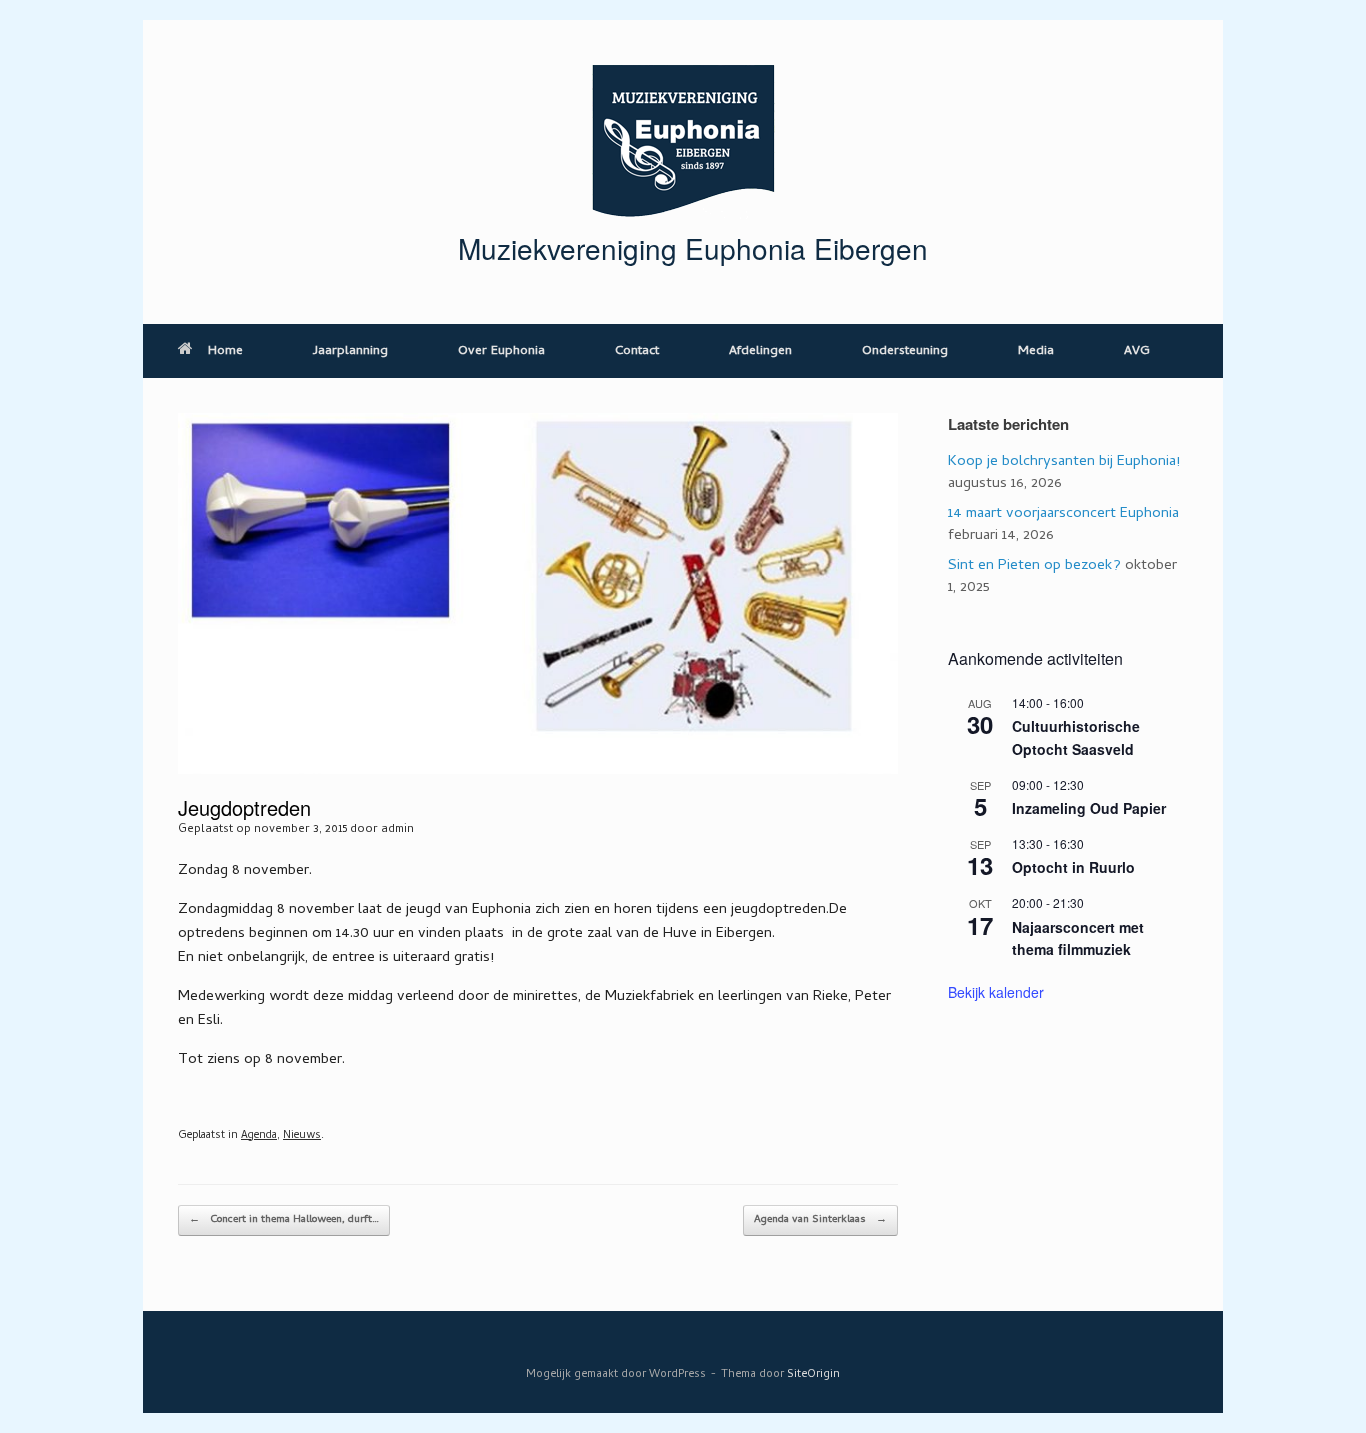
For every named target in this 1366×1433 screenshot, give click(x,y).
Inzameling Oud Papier (1089, 808)
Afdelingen (760, 351)
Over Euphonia (501, 351)
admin (397, 830)
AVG (1137, 351)
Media (1036, 351)
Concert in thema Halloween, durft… (284, 1220)
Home (225, 351)
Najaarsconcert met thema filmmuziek (1078, 938)
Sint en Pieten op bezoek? (1034, 566)
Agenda (259, 1136)
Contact (637, 351)
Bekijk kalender (996, 992)
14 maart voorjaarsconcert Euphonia (1063, 514)
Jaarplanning (350, 351)
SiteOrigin (813, 1374)
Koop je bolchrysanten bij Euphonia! (1064, 462)
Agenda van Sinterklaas (820, 1220)
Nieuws (302, 1136)
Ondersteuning (905, 351)
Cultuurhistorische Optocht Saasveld (1076, 737)
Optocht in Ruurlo (1073, 867)
